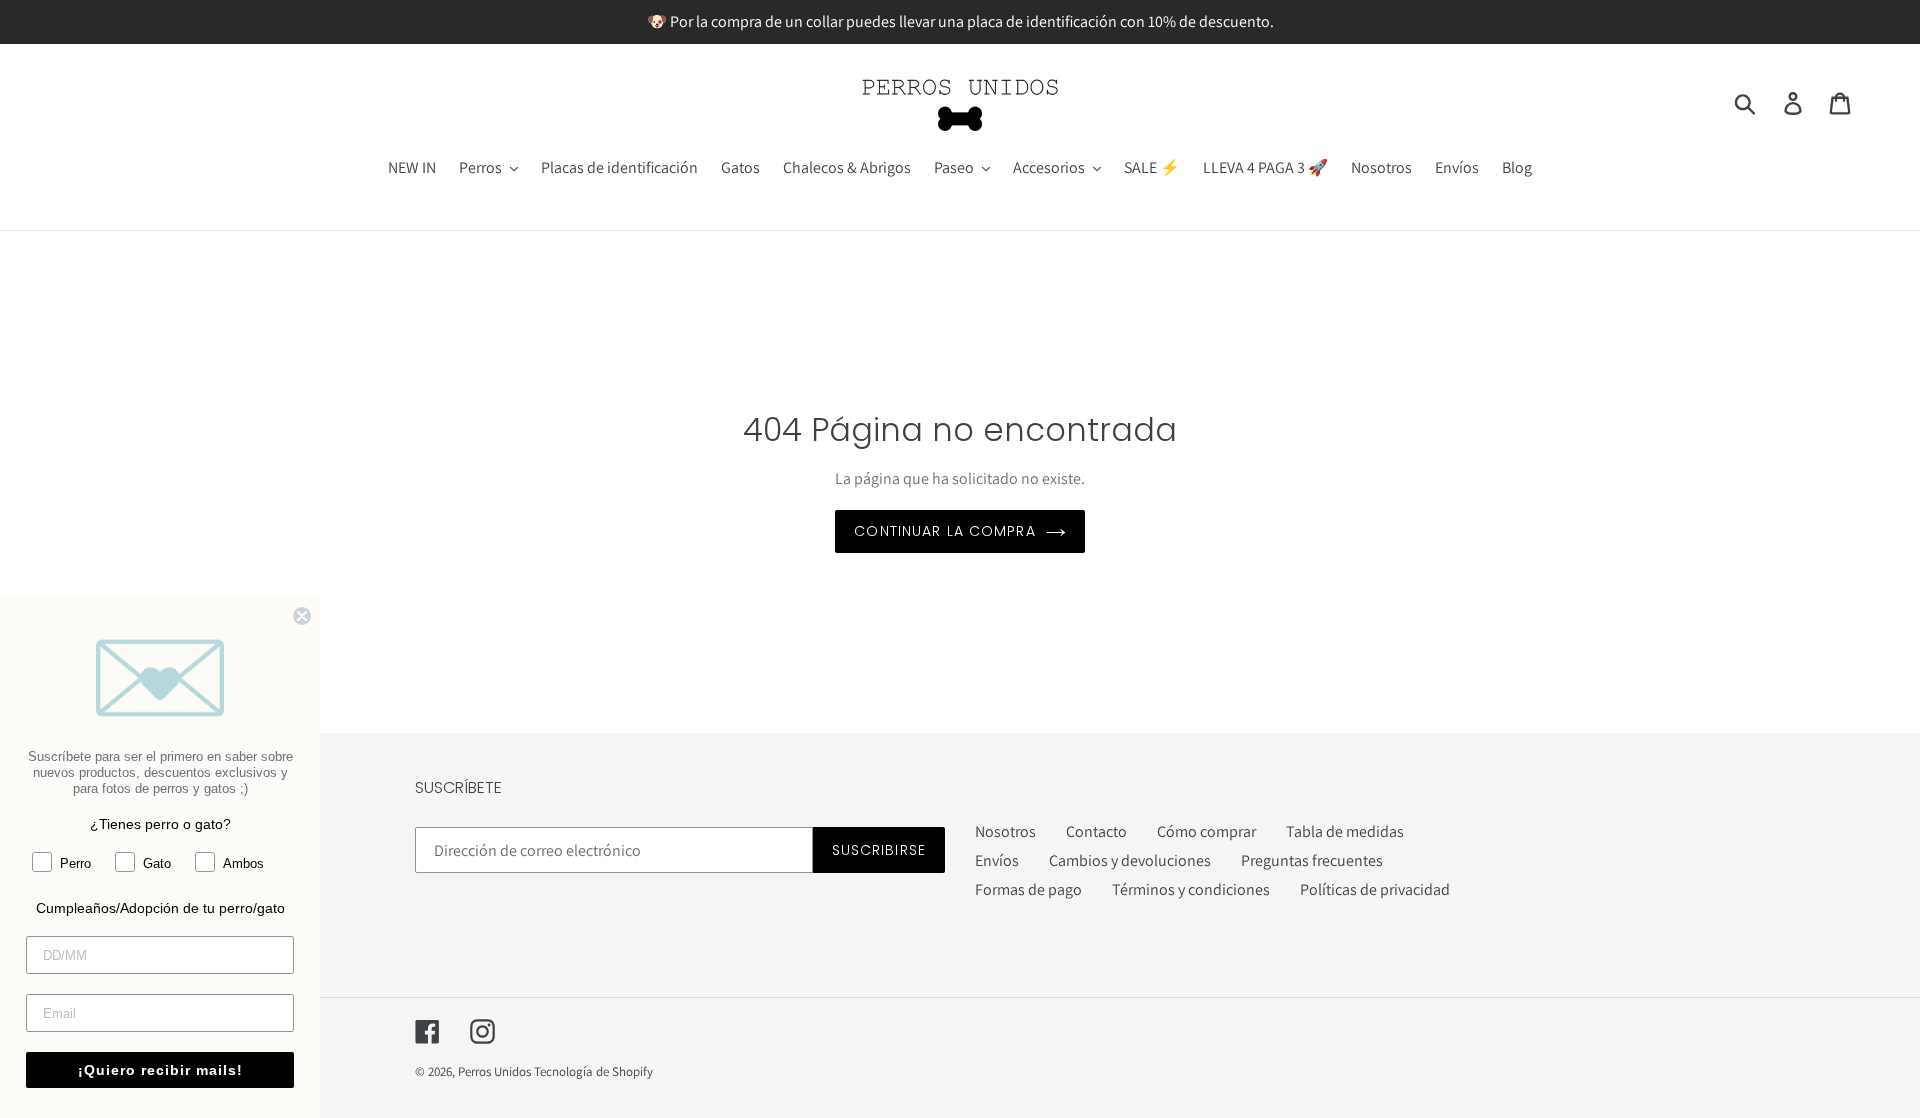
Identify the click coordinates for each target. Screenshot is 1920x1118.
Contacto (1096, 831)
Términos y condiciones (1191, 889)
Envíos (997, 860)
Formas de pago (1028, 889)
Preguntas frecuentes (1312, 860)
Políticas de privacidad (1375, 889)
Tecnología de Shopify (593, 1071)
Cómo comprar (1206, 831)
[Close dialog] (302, 616)
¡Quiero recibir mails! (160, 1070)
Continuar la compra (944, 531)
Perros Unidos (494, 1071)
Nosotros (1005, 831)
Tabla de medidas (1345, 831)
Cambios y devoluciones (1130, 860)
